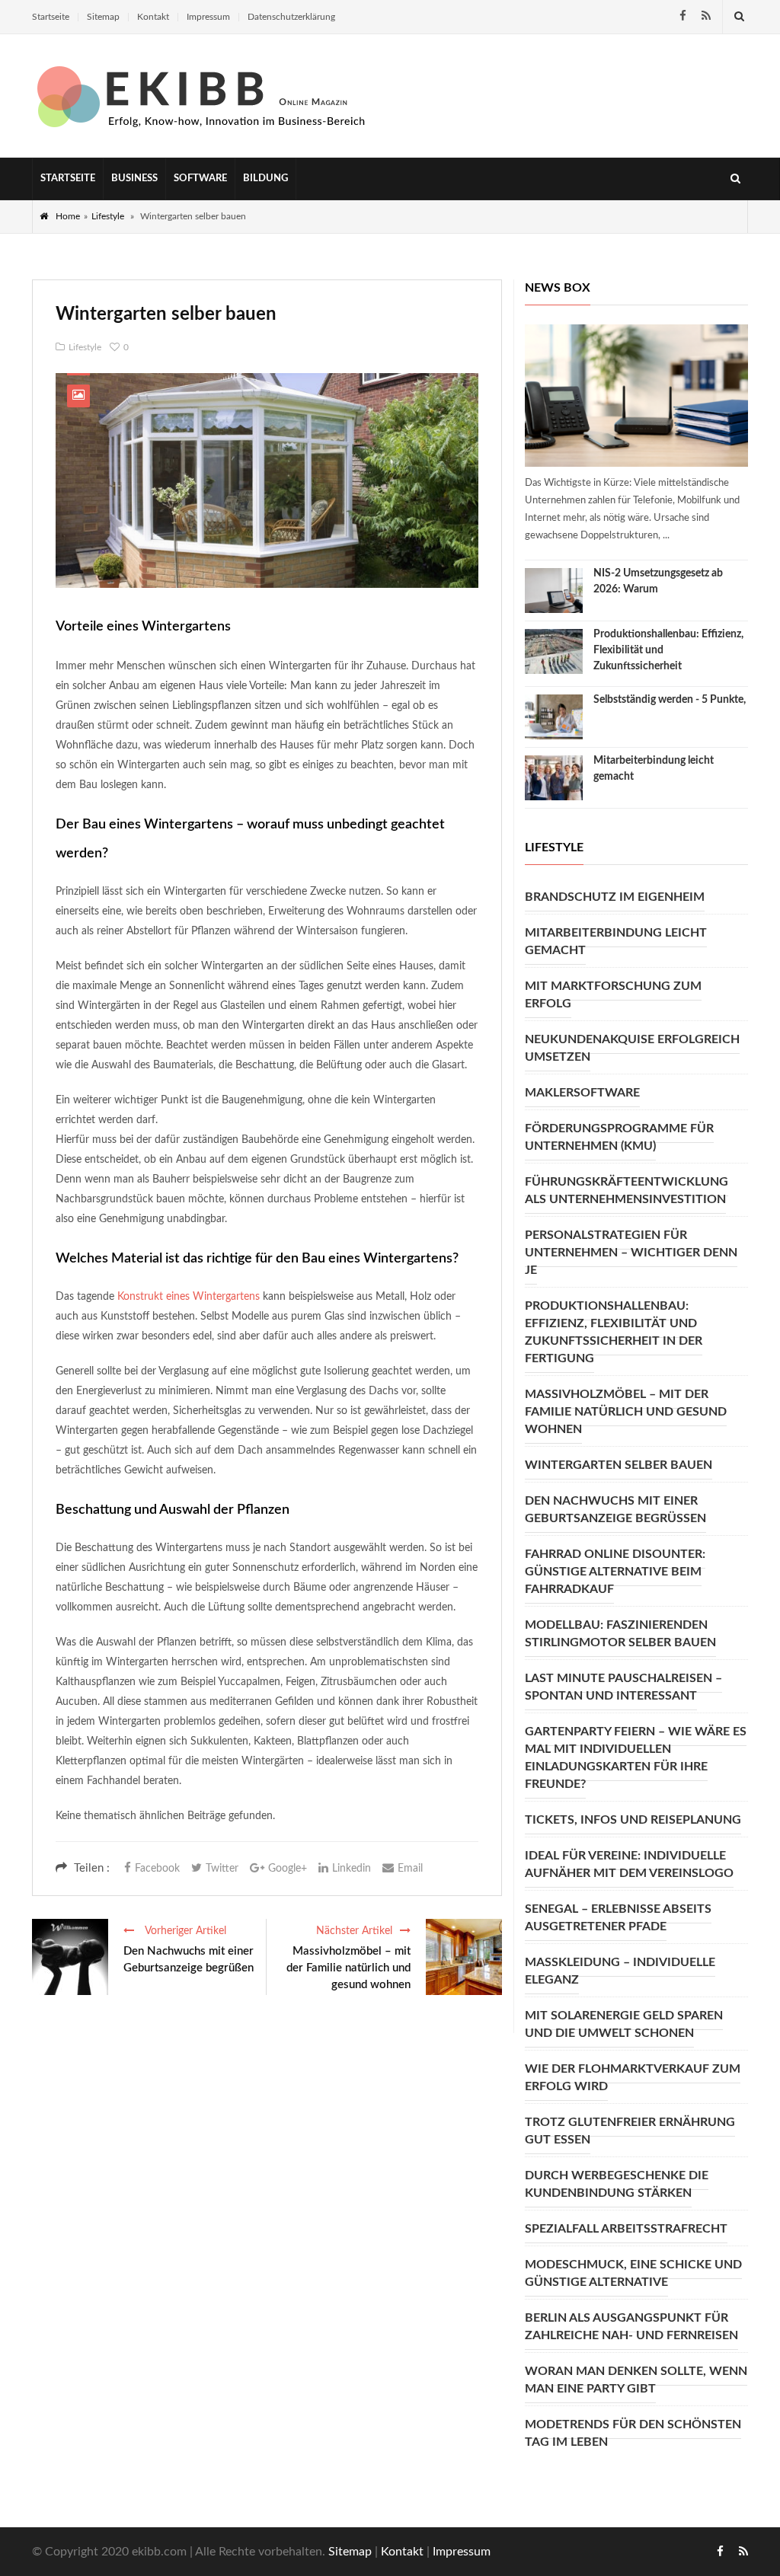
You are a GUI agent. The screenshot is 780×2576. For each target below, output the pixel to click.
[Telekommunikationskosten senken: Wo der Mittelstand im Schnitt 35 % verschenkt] (636, 396)
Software (200, 179)
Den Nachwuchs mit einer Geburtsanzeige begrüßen (189, 1960)
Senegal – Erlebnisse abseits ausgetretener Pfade (618, 1918)
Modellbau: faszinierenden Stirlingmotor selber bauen (620, 1634)
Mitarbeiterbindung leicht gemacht (616, 942)
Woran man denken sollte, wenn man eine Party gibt (636, 2380)
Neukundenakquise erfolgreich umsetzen (632, 1048)
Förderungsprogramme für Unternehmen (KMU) (619, 1137)
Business (134, 179)
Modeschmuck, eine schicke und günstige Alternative (633, 2273)
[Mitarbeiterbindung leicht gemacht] (554, 778)
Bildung (265, 179)
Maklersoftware (582, 1093)
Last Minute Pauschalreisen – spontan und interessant (623, 1687)
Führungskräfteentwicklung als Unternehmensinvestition (627, 1191)
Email (410, 1869)
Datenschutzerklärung (291, 17)
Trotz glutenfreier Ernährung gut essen (630, 2131)
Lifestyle (108, 216)
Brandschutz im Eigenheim (615, 897)
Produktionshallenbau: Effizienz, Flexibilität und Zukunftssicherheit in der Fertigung (614, 1332)
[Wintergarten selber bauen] (267, 480)
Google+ (288, 1869)
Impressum (208, 17)
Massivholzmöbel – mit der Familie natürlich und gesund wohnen (348, 1968)
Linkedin (352, 1869)
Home (68, 216)
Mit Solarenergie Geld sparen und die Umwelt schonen (624, 2024)
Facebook (157, 1869)
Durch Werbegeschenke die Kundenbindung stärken (617, 2184)
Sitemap (103, 17)
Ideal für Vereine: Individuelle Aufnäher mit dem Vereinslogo (629, 1864)
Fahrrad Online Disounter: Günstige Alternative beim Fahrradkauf (615, 1572)
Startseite (51, 17)
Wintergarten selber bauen (619, 1465)
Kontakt (153, 17)
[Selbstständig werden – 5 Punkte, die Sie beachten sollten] (554, 717)
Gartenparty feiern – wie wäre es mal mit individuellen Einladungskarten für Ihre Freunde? (636, 1758)
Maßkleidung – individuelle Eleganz (620, 1971)
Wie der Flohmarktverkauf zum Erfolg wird (633, 2078)
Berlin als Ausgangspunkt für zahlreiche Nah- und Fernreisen (631, 2327)
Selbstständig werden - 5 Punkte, (670, 700)
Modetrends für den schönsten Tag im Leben (633, 2433)
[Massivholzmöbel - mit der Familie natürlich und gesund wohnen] (464, 1957)
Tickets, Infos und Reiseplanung (633, 1820)
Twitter (222, 1869)
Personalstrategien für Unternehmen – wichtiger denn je (631, 1253)
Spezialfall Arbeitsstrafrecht (626, 2229)
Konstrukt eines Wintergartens (189, 1297)
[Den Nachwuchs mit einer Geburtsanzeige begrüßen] (70, 1957)
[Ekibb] (203, 96)
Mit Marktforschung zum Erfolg (613, 995)
